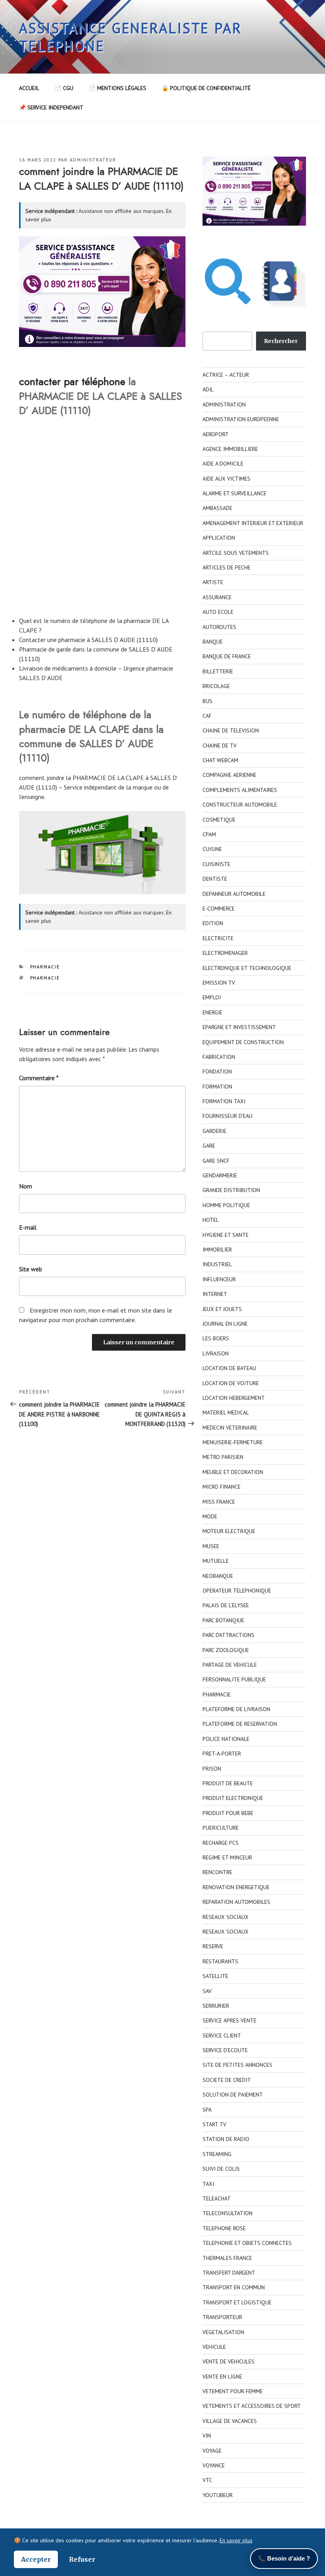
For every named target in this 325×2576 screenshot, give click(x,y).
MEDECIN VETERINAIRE (230, 1428)
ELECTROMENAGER (225, 953)
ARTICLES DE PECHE (227, 567)
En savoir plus (236, 2540)
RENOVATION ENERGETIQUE (236, 1887)
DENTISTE (215, 879)
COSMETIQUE (219, 820)
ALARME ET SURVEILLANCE (234, 493)
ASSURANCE (217, 597)
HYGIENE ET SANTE (226, 1235)
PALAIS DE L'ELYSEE (226, 1605)
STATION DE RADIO (226, 2139)
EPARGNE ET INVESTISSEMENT (239, 1027)
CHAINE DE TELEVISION (231, 730)
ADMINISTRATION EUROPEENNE (241, 419)
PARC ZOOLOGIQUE (226, 1650)
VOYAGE (212, 2451)
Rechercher (281, 341)
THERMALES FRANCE (227, 2258)
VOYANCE (214, 2465)
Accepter (36, 2559)
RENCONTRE (217, 1872)
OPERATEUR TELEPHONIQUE (237, 1591)
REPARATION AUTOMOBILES (236, 1902)
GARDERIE (214, 1131)
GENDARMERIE (220, 1175)
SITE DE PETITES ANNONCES (237, 2065)
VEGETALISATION (223, 2332)
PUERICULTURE (221, 1828)
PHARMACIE (45, 967)
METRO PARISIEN (223, 1457)
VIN (207, 2436)
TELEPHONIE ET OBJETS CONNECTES (247, 2243)
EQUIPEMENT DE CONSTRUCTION (243, 1042)
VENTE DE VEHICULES (228, 2361)
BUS (207, 701)
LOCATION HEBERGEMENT (234, 1398)
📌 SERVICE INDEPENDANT (51, 107)
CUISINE (212, 849)
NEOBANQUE (218, 1576)
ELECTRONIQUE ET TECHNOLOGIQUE (247, 968)
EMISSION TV (219, 983)
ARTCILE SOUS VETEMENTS (236, 553)
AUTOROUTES (219, 627)
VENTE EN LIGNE (222, 2377)
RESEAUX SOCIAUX (226, 1917)
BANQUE (213, 642)
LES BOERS (216, 1338)
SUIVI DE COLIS (221, 2169)
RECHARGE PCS (221, 1843)
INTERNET (215, 1294)
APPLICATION (219, 538)
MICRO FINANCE (222, 1487)
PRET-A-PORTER (222, 1754)
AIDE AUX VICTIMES (227, 479)
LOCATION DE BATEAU (229, 1368)
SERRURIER (216, 2006)
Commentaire (39, 1078)
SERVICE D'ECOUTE (225, 2050)
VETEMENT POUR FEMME (233, 2391)
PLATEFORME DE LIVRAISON (236, 1709)
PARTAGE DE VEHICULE (230, 1665)
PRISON (212, 1769)
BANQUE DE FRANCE (227, 656)
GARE (209, 1146)
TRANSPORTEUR (222, 2317)
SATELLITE (215, 1976)
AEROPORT (216, 434)
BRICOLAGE (216, 686)
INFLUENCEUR (219, 1279)
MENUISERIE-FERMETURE (233, 1442)
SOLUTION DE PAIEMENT (233, 2095)
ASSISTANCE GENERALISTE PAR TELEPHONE (131, 37)
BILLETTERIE (218, 671)
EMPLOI (212, 997)
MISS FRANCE (219, 1502)
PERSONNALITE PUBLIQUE (234, 1679)
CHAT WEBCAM (220, 760)
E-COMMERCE (219, 908)
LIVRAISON (216, 1353)
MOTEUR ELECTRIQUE (229, 1531)
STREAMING (217, 2154)
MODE (210, 1516)
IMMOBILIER (217, 1250)
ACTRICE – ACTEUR (226, 375)
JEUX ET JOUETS (222, 1309)
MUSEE (211, 1546)
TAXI (208, 2184)
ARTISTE (213, 582)
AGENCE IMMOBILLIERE (230, 449)
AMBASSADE (217, 508)
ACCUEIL (29, 88)
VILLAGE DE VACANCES (230, 2421)
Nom (26, 1186)
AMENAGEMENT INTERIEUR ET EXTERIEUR (253, 523)
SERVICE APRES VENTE (229, 2020)
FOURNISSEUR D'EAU (227, 1116)
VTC (207, 2480)
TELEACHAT (217, 2198)
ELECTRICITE (218, 938)
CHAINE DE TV (220, 746)
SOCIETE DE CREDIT (227, 2080)
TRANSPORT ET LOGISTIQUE (237, 2302)
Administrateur (93, 160)
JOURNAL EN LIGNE (225, 1324)
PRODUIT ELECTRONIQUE (233, 1798)
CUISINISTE (216, 864)
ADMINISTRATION (224, 404)
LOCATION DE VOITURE (231, 1383)
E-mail (28, 1227)
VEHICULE (214, 2347)
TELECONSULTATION (227, 2213)
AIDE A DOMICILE (223, 464)
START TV (214, 2124)
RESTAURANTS (220, 1961)
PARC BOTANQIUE (223, 1620)
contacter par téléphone (72, 381)
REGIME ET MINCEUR (227, 1857)
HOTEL (211, 1220)
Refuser (82, 2559)
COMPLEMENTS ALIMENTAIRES (240, 790)
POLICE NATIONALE (226, 1739)
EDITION (213, 923)
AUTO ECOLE (218, 612)
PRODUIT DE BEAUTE (228, 1783)
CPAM (209, 834)
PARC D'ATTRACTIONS (228, 1635)
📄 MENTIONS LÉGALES (118, 88)
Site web (31, 1269)
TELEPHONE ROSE (224, 2228)
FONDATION (217, 1071)
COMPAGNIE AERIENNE (229, 775)
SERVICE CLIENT (222, 2035)
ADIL (208, 389)
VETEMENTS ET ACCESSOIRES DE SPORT (252, 2406)
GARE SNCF (216, 1161)
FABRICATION (219, 1057)
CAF (207, 716)
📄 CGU (64, 88)
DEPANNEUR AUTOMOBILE (234, 894)
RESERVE (213, 1946)
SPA (207, 2110)
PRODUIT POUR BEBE (228, 1813)
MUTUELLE (216, 1561)
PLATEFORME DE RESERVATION (240, 1724)
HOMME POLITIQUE (226, 1205)
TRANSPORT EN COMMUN (234, 2287)
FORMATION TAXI (224, 1101)
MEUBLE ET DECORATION (233, 1472)
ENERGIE (212, 1012)
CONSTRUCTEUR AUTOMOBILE (240, 805)
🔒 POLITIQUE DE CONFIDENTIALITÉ (206, 88)
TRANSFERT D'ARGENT (229, 2273)
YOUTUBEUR (218, 2495)
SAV (207, 1991)
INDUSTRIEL (217, 1264)
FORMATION (217, 1087)
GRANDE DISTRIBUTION (231, 1190)
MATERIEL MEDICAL (226, 1413)
